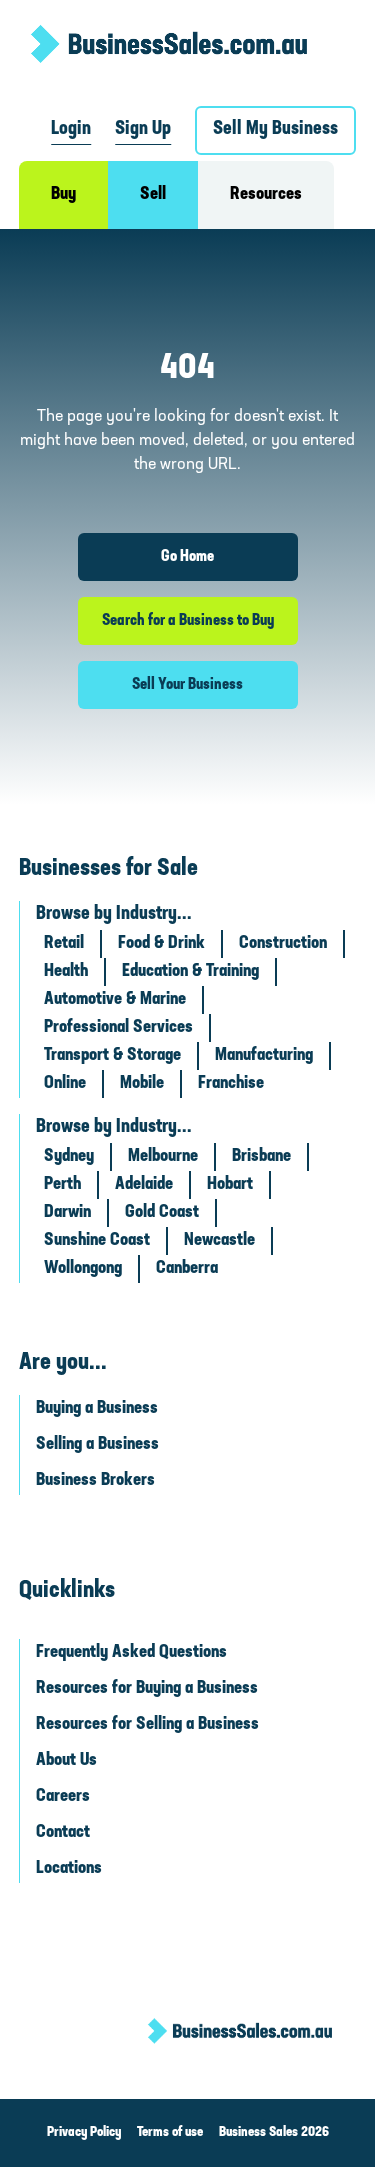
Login (71, 129)
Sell (153, 195)
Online (65, 1084)
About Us (66, 1761)
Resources (266, 195)
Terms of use (170, 2132)
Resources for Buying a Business (147, 1689)
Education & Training (190, 972)
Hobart (230, 1185)
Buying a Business (97, 1409)
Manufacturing (264, 1056)
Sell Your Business (187, 685)
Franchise (231, 1084)
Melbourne (163, 1157)
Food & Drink (161, 944)
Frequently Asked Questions (131, 1653)
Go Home (187, 557)
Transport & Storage (112, 1056)
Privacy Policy (84, 2132)
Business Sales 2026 (274, 2132)
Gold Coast (162, 1213)
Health (66, 972)
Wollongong (83, 1269)
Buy (63, 195)
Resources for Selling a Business (147, 1725)
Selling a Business (97, 1445)
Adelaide (144, 1185)
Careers (63, 1797)
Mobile (142, 1084)
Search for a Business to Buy (188, 621)
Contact (63, 1833)
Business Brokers (95, 1481)
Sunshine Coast (97, 1241)
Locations (69, 1869)
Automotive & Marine (115, 1000)
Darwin (67, 1213)
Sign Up (143, 129)
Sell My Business (275, 129)
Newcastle (219, 1241)
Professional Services (118, 1028)
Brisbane (261, 1157)
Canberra (187, 1269)
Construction (283, 944)
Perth (62, 1185)
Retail (64, 944)
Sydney (69, 1157)
